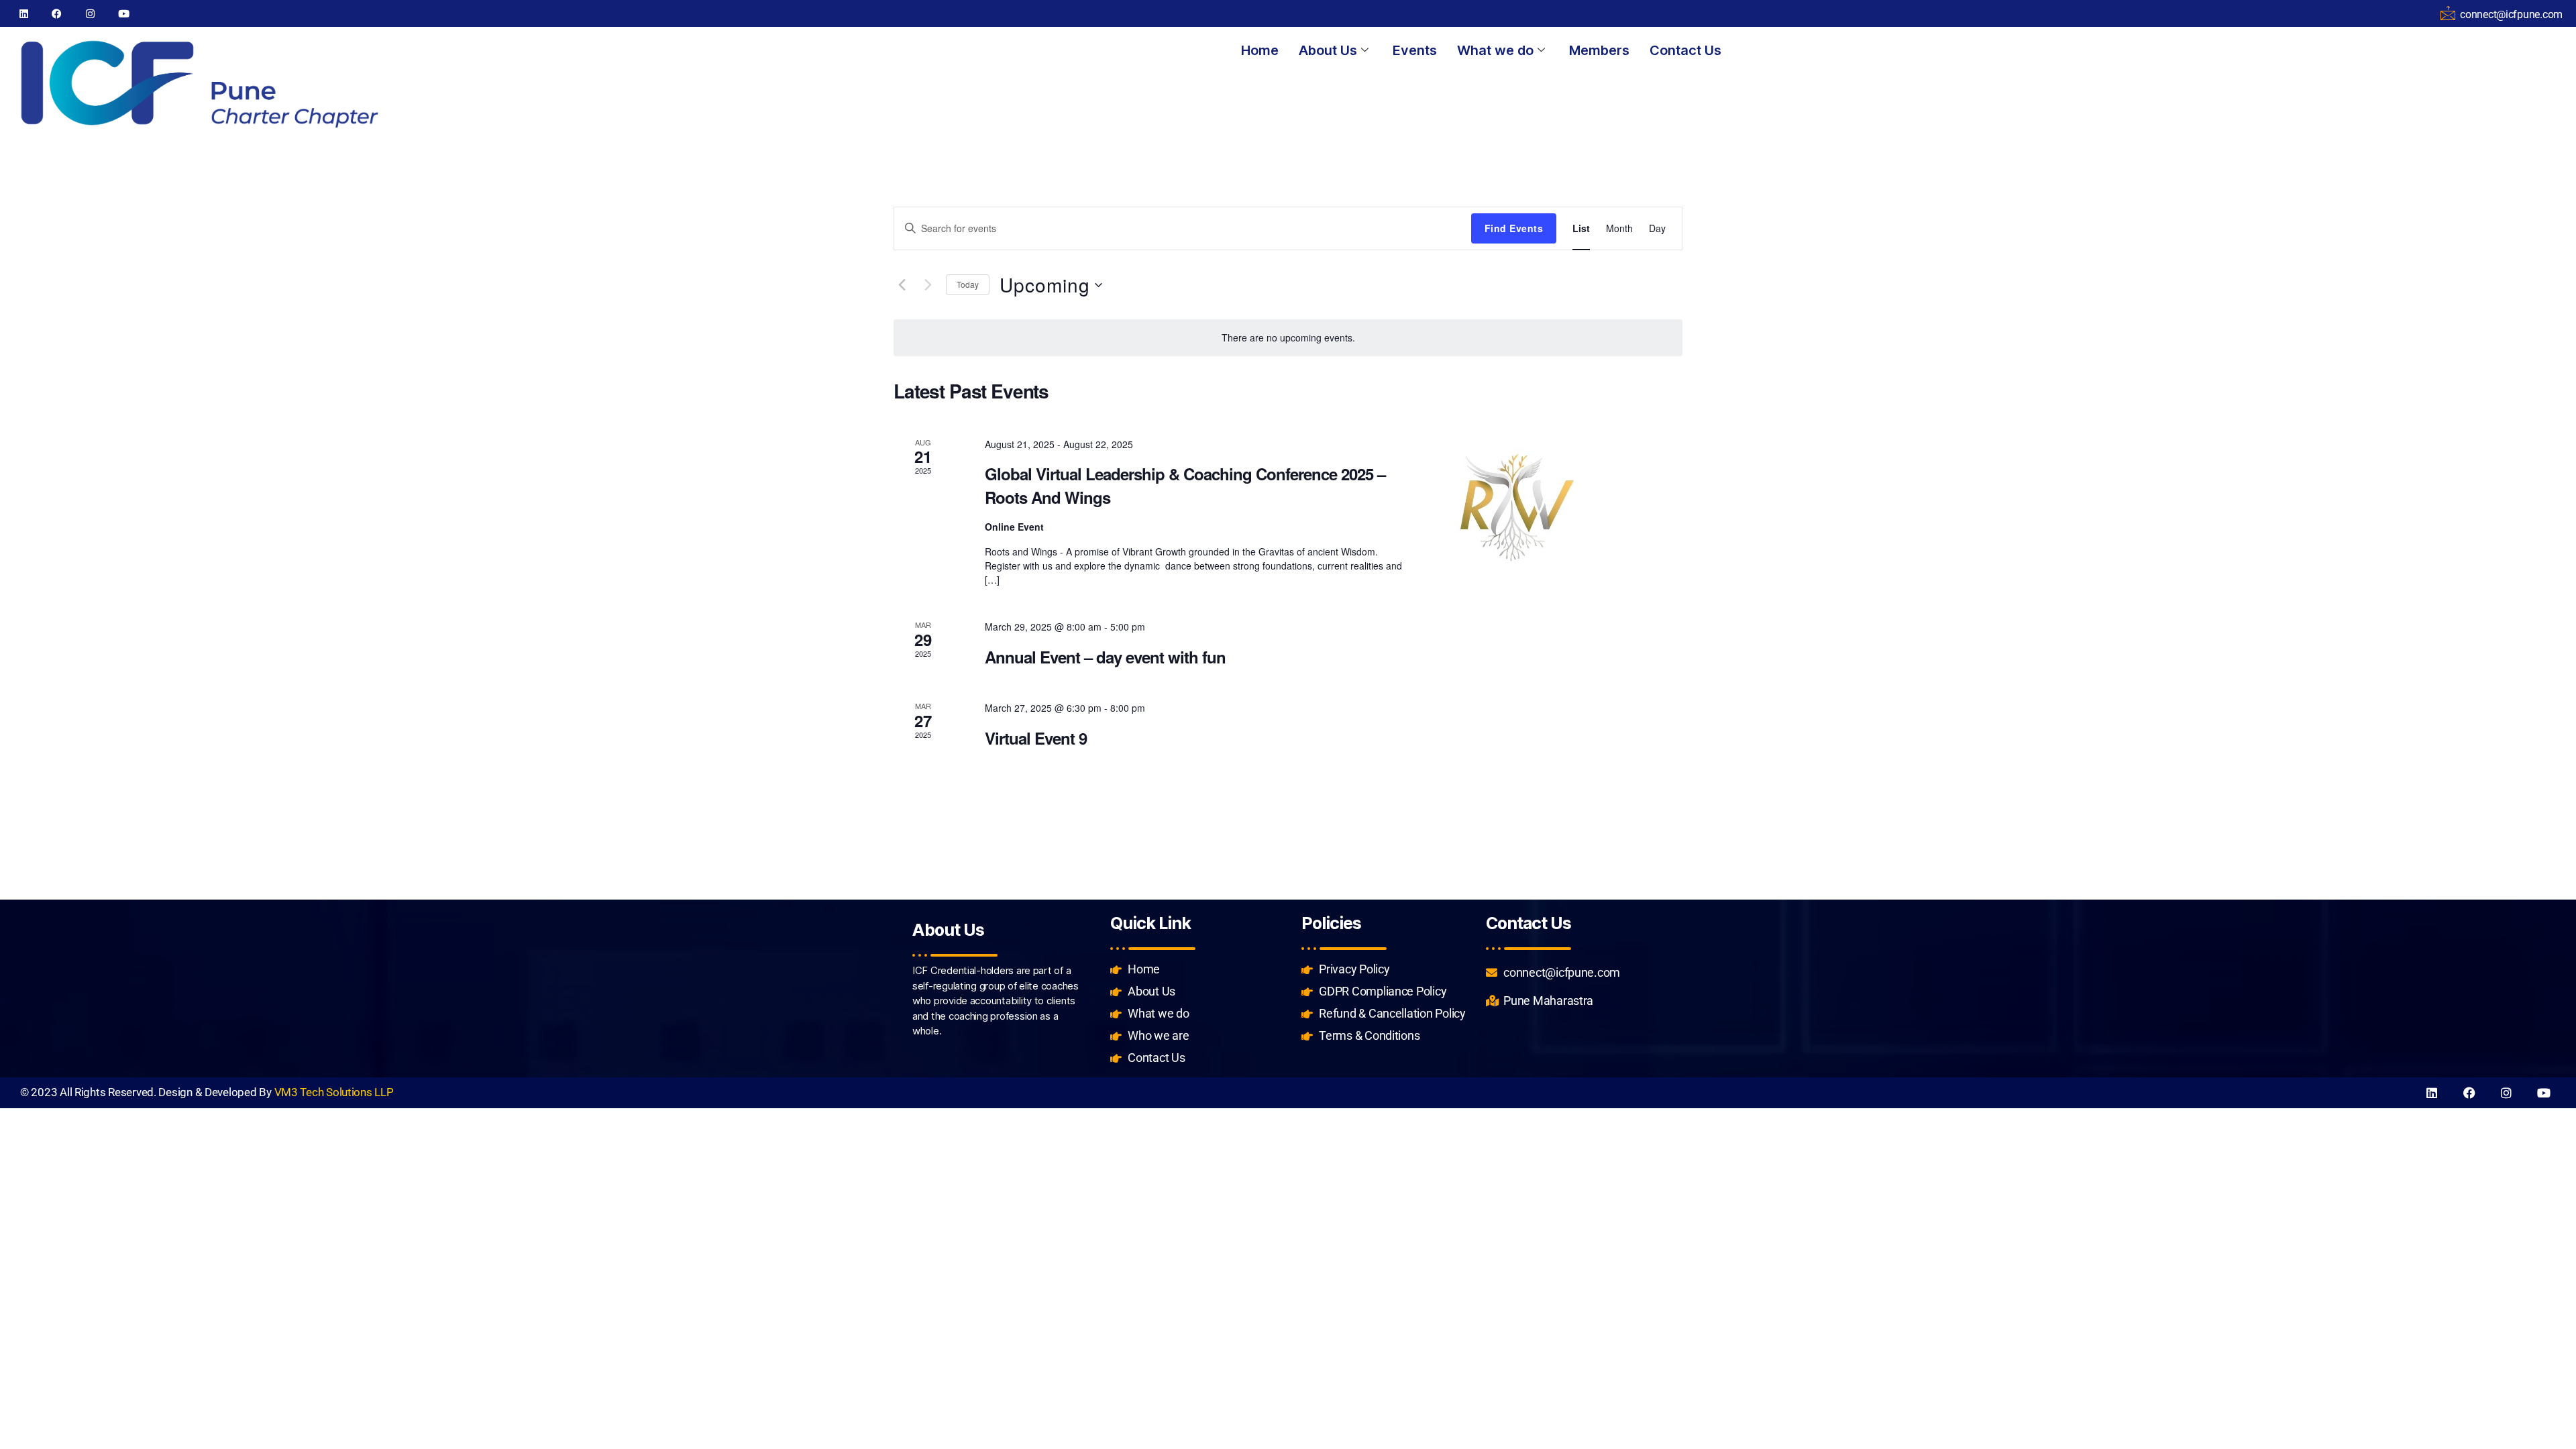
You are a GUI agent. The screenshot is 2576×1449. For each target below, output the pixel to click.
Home (1260, 50)
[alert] (1288, 338)
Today (968, 284)
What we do (1495, 50)
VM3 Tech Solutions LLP (334, 1092)
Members (1599, 50)
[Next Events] (928, 285)
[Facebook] (57, 13)
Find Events (1514, 228)
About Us (1328, 50)
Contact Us (1685, 50)
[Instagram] (90, 13)
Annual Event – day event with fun (1105, 657)
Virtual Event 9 (1036, 738)
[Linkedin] (23, 13)
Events (1415, 50)
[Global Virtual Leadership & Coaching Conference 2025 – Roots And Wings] (1562, 505)
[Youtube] (123, 13)
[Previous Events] (902, 285)
